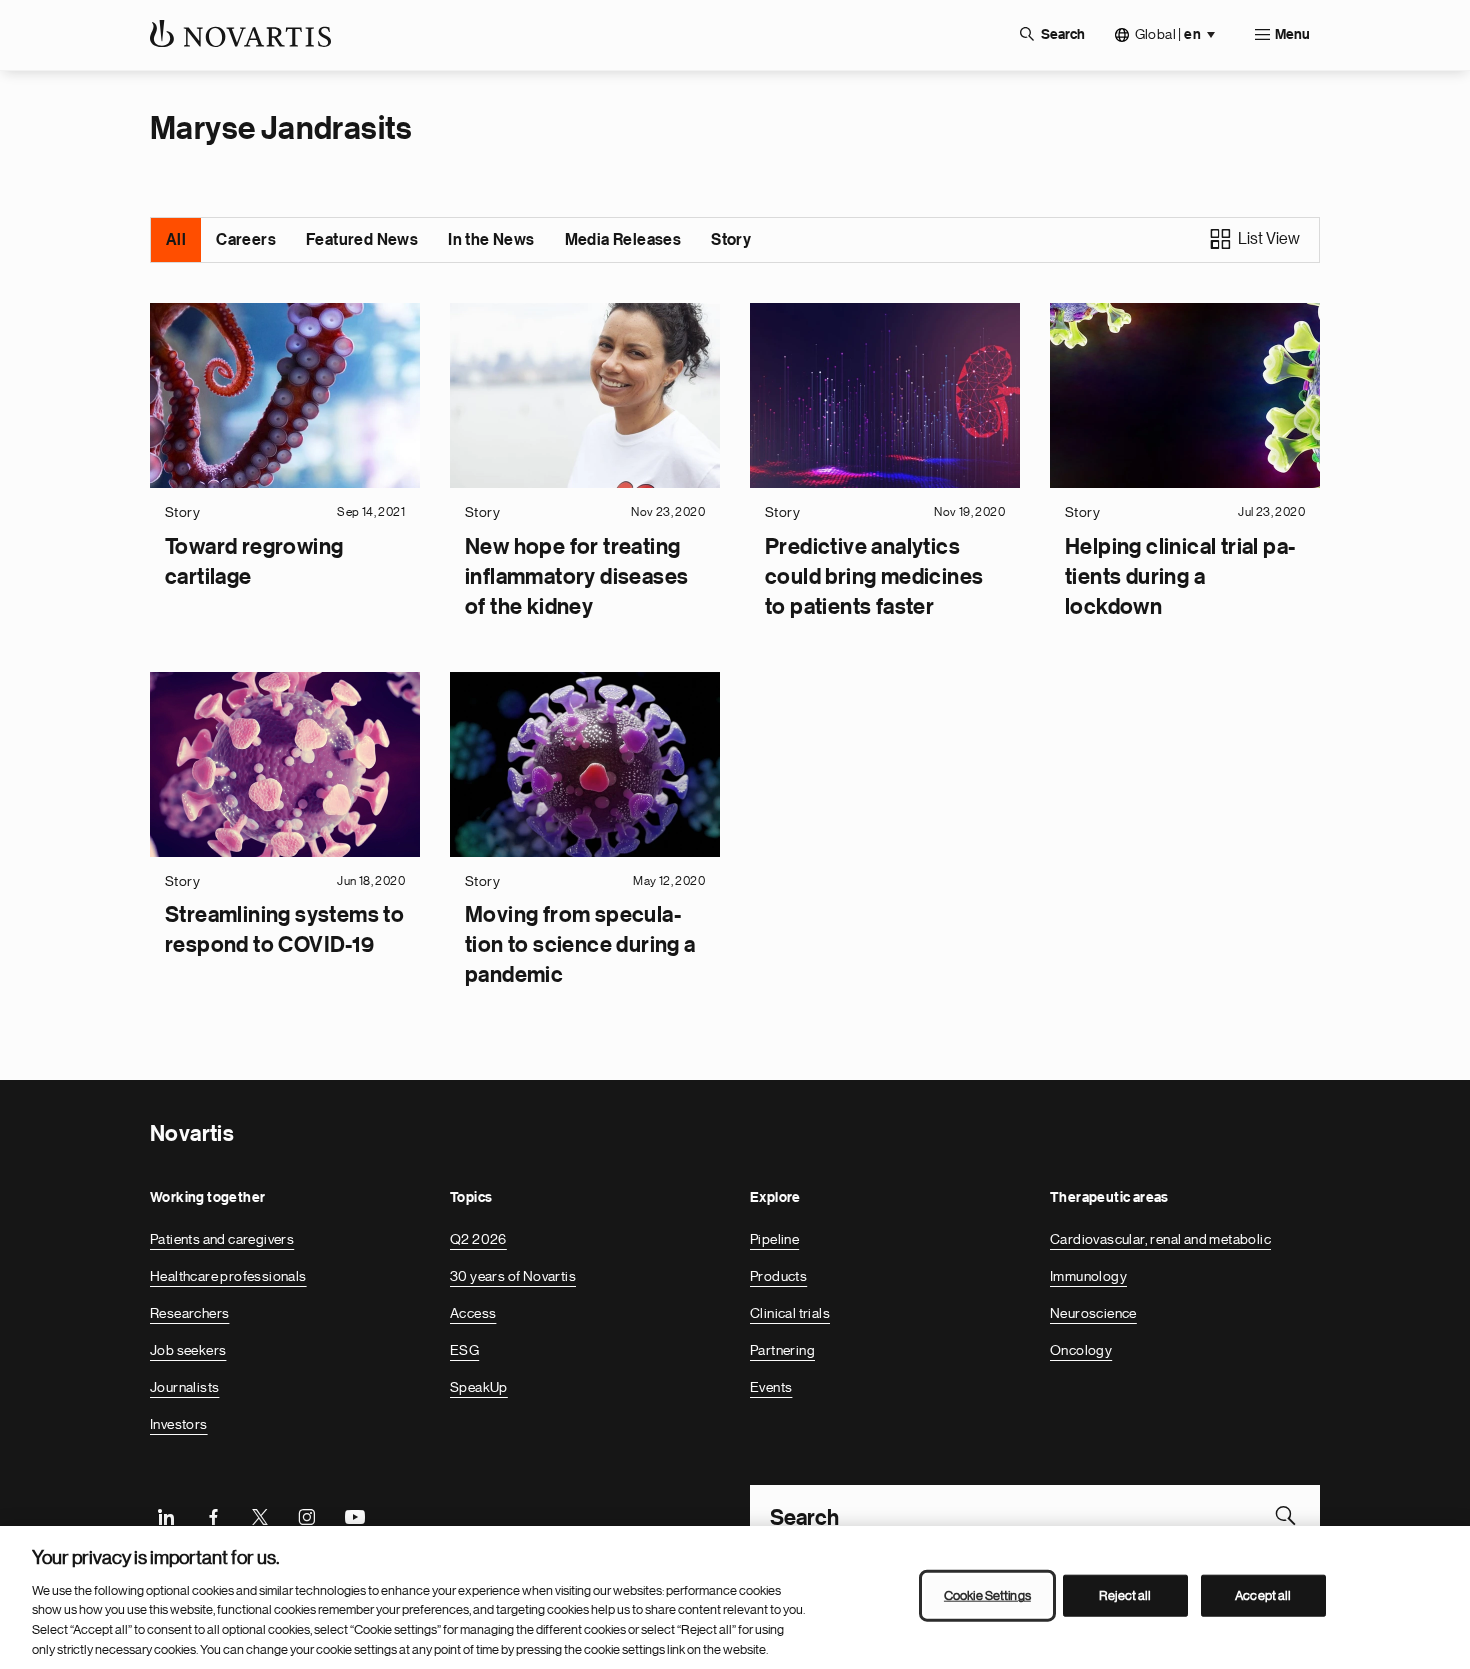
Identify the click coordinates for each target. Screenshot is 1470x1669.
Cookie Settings (987, 1595)
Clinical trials (790, 1313)
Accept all (1263, 1595)
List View (1269, 239)
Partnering (782, 1350)
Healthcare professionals (228, 1276)
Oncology (1081, 1350)
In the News (491, 240)
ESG (464, 1350)
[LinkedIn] (166, 1515)
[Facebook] (213, 1515)
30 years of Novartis (513, 1276)
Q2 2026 (478, 1239)
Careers (246, 240)
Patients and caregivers (222, 1239)
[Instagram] (307, 1515)
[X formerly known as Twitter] (260, 1515)
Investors (179, 1424)
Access (473, 1313)
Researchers (189, 1313)
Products (778, 1276)
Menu (1292, 35)
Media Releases (623, 240)
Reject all (1125, 1595)
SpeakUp (479, 1387)
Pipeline (774, 1239)
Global (1168, 34)
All (176, 240)
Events (771, 1387)
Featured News (362, 240)
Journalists (184, 1387)
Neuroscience (1093, 1313)
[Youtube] (354, 1515)
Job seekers (188, 1350)
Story (731, 240)
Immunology (1088, 1276)
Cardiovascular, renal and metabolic (1160, 1239)
